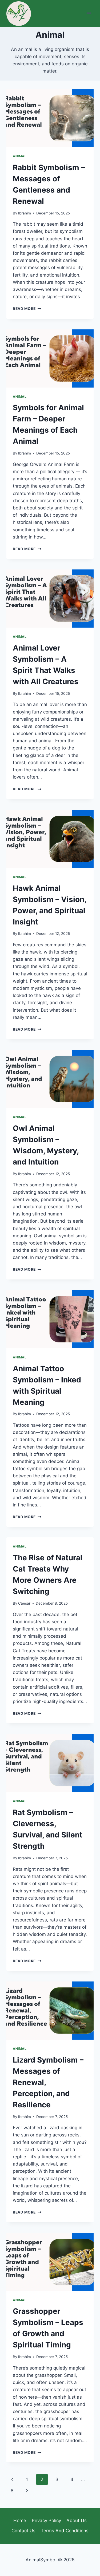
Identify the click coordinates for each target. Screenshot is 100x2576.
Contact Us (23, 2531)
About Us (77, 2521)
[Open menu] (89, 13)
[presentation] (50, 118)
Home (20, 2521)
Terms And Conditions (65, 2531)
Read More (27, 309)
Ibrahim (25, 213)
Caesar (24, 1603)
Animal (20, 156)
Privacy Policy (46, 2521)
